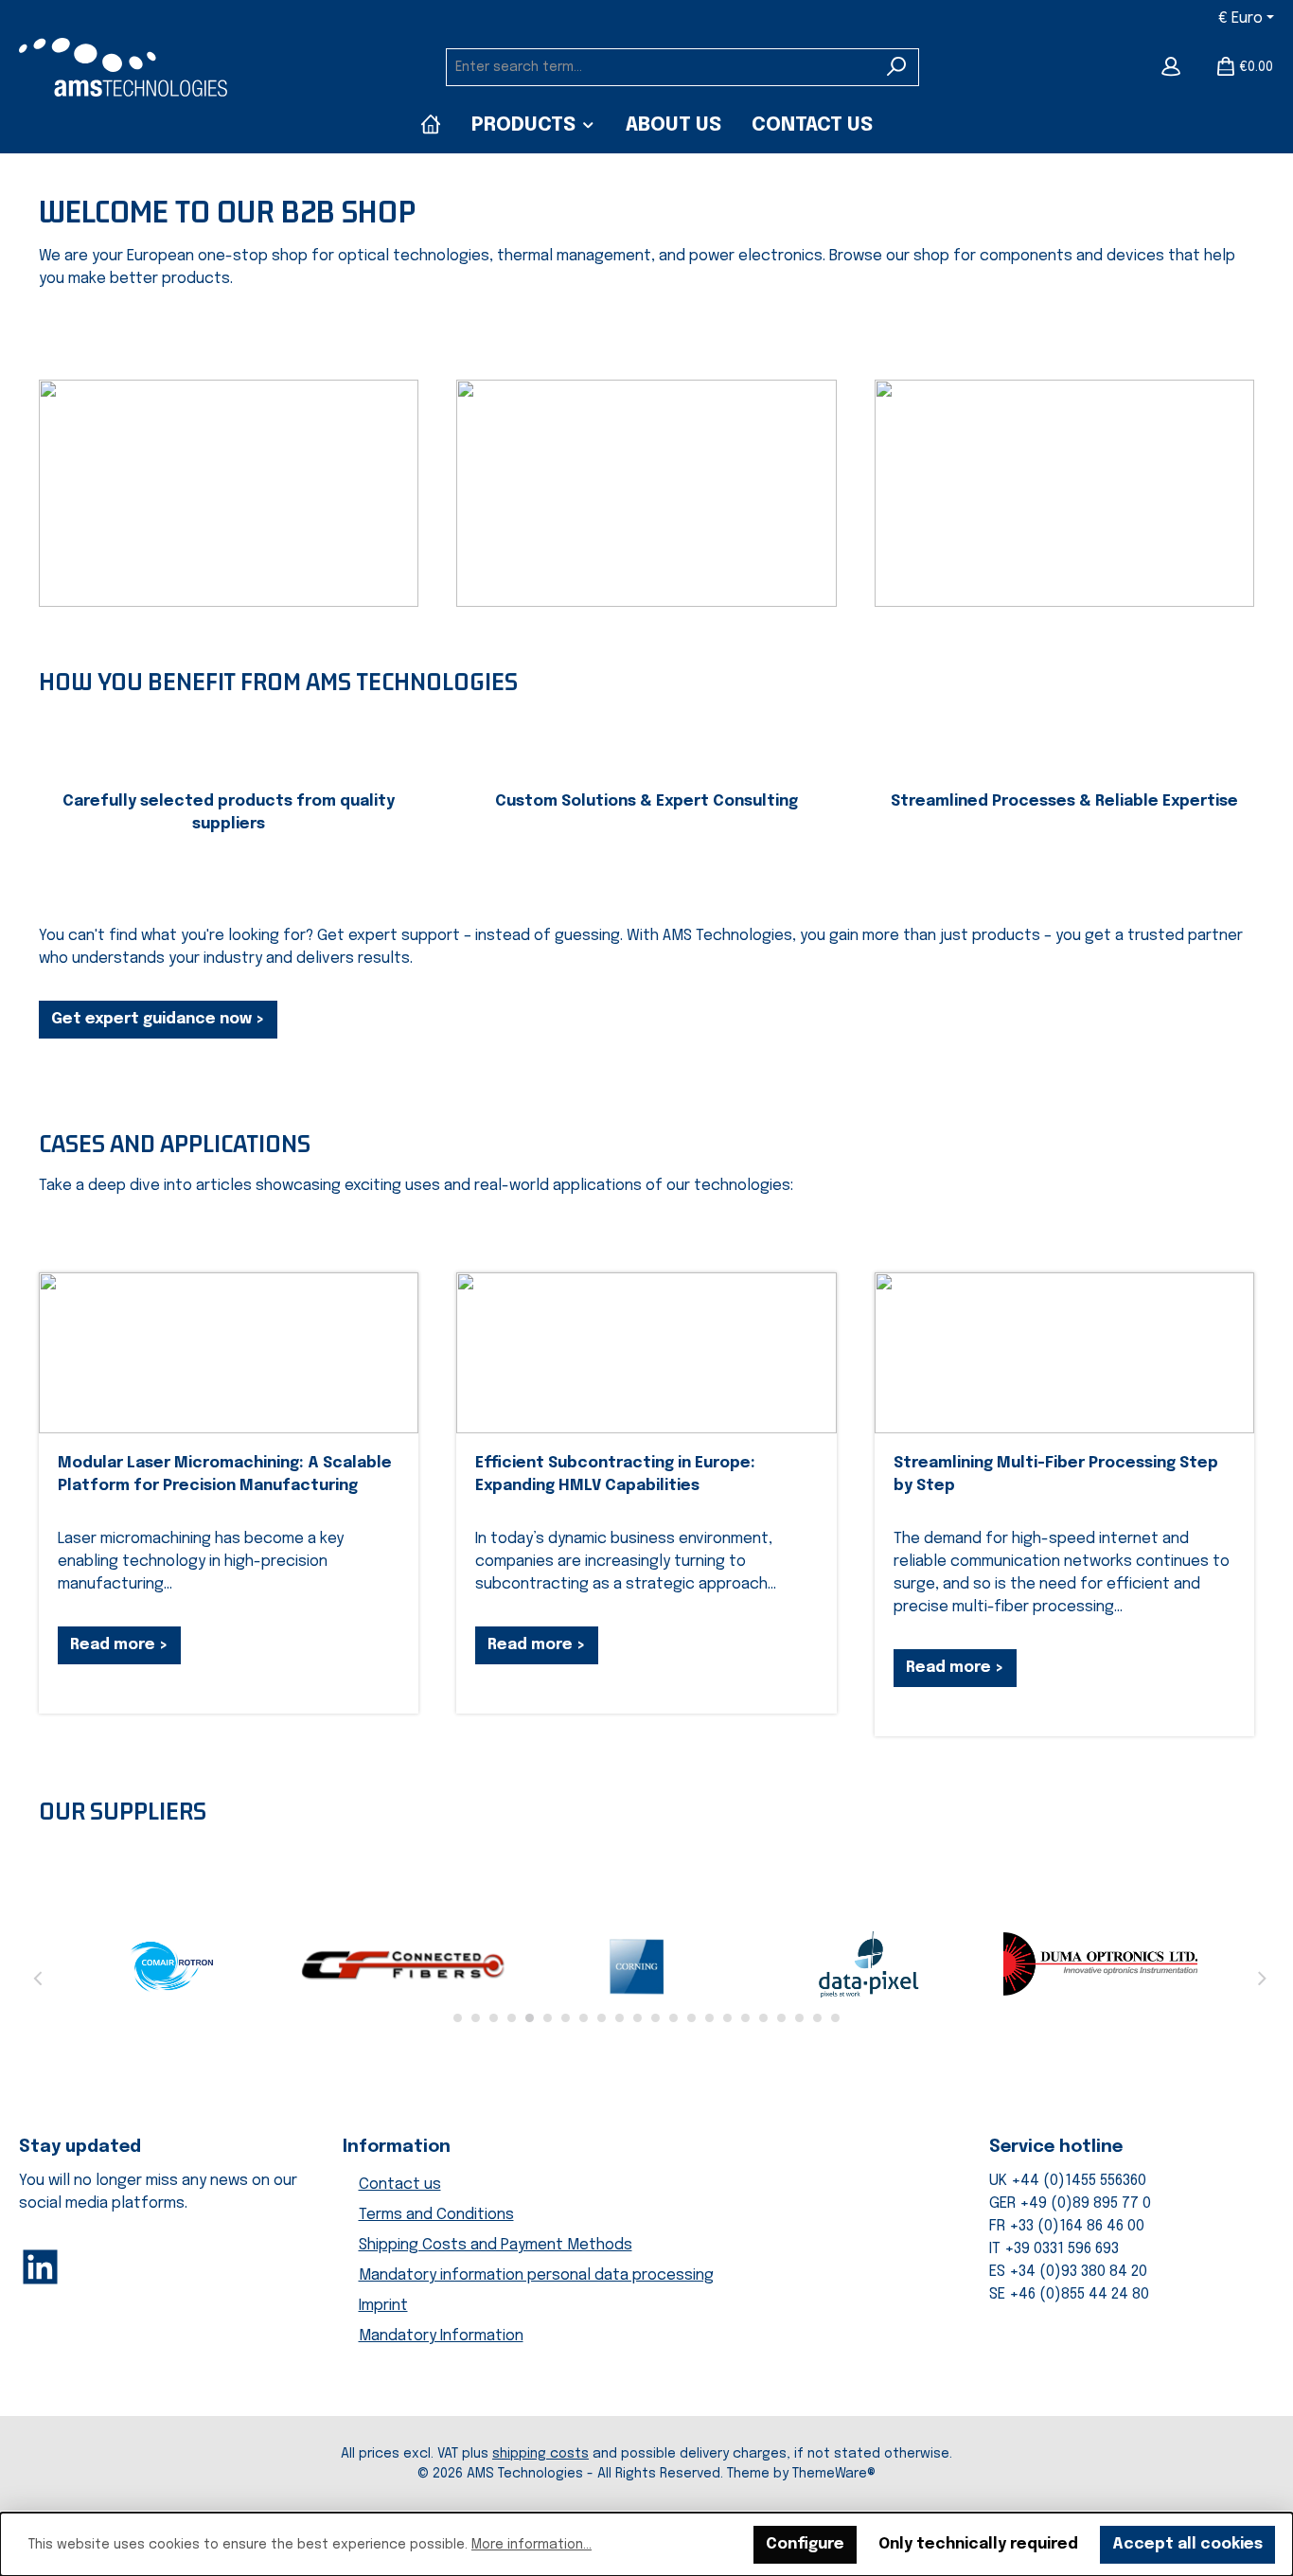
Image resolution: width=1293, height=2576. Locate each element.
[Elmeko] (638, 1964)
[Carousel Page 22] (835, 2018)
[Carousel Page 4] (512, 2018)
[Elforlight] (406, 1964)
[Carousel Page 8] (584, 2018)
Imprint (383, 2306)
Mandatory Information (441, 2336)
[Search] (897, 67)
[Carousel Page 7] (566, 2018)
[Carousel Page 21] (817, 2018)
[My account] (1171, 67)
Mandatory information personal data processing (536, 2275)
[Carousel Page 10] (620, 2018)
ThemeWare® (834, 2474)
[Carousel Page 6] (548, 2018)
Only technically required (978, 2544)
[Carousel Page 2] (476, 2018)
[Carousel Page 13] (673, 2018)
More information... (531, 2545)
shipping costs (540, 2454)
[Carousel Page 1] (458, 2018)
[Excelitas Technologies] (1100, 1964)
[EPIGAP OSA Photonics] (868, 1964)
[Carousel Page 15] (709, 2018)
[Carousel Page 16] (727, 2018)
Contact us (400, 2185)
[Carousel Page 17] (745, 2018)
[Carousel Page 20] (799, 2018)
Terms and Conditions (436, 2215)
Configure (805, 2544)
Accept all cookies (1187, 2544)
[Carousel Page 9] (602, 2018)
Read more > (119, 1645)
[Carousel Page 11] (638, 2018)
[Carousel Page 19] (781, 2018)
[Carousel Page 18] (763, 2018)
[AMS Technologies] (431, 125)
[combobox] (661, 67)
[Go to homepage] (123, 67)
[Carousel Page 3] (494, 2018)
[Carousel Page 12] (655, 2018)
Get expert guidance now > (158, 1019)
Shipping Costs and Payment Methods (496, 2245)
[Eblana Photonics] (174, 1964)
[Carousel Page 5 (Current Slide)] (530, 2018)
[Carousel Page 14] (691, 2018)
